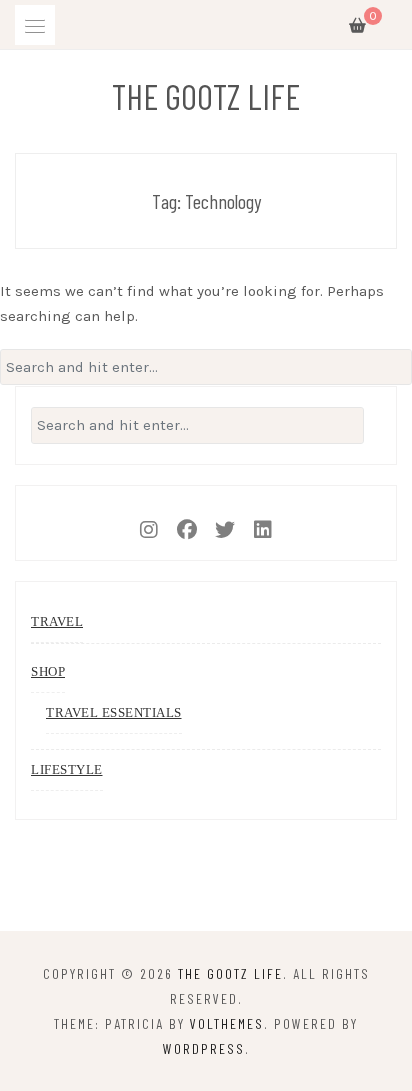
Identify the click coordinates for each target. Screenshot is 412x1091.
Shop (48, 671)
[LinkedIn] (263, 523)
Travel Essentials (114, 712)
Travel (57, 621)
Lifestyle (67, 769)
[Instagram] (149, 523)
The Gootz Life (206, 96)
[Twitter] (225, 523)
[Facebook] (187, 523)
